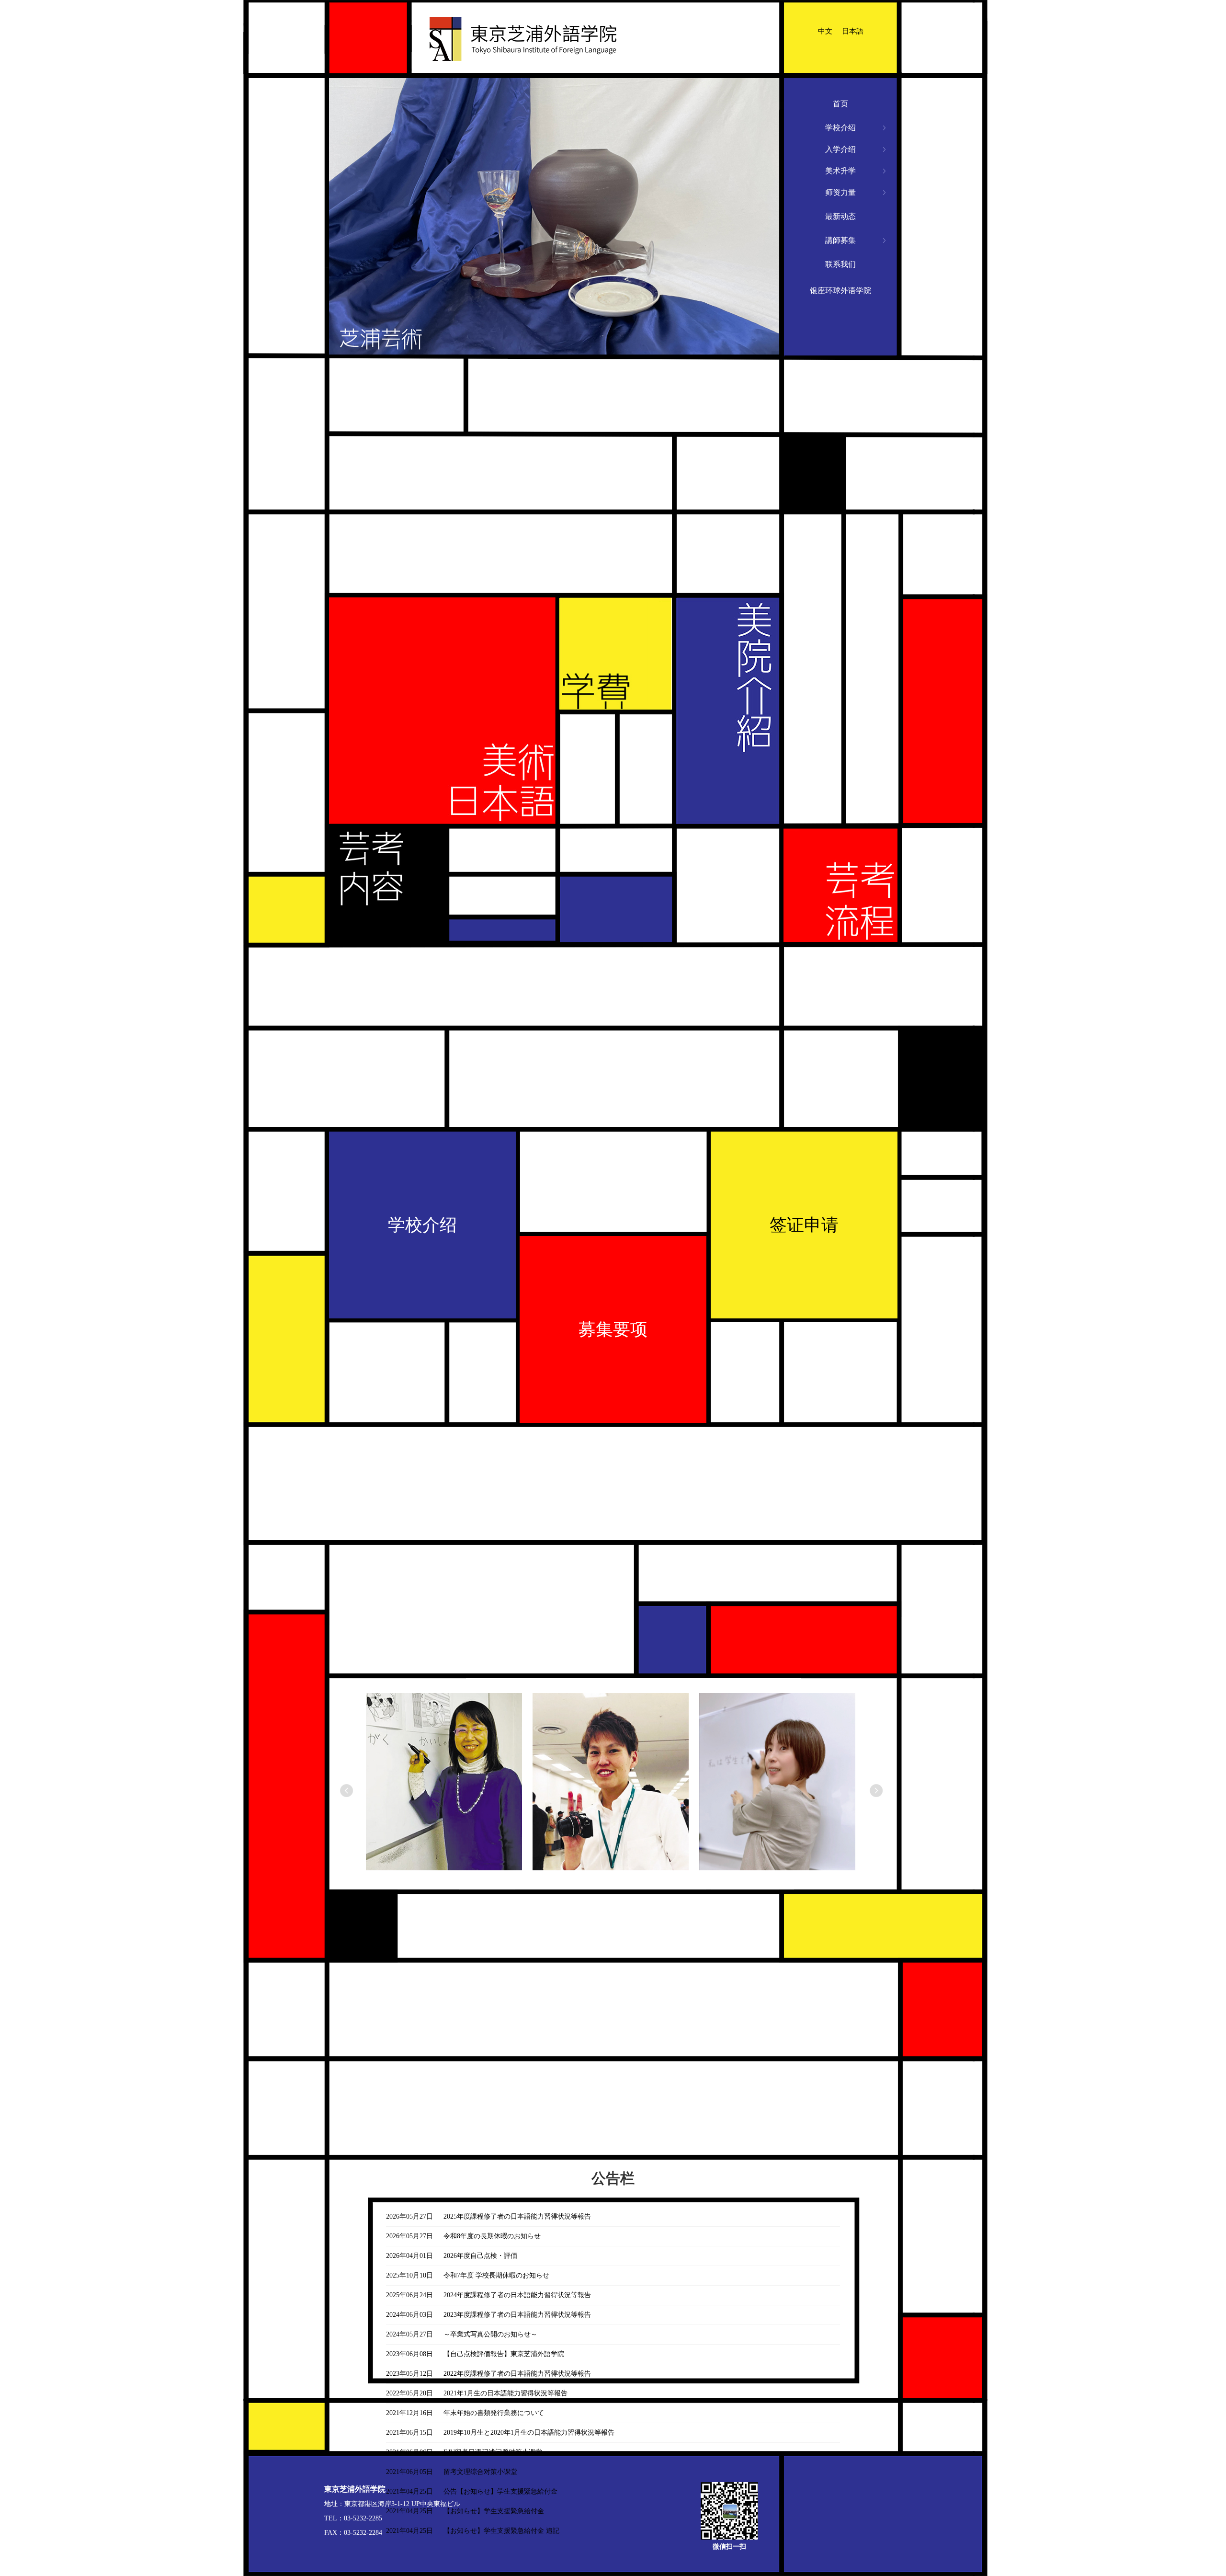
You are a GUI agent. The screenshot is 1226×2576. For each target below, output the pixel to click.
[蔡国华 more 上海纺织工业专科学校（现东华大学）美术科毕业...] (617, 1794)
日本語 (853, 31)
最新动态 (840, 216)
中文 (825, 31)
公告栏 (613, 2178)
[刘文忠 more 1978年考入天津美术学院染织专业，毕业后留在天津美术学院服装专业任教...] (450, 1794)
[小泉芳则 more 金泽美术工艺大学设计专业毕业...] (783, 1794)
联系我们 (840, 264)
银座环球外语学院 (840, 291)
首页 (840, 104)
